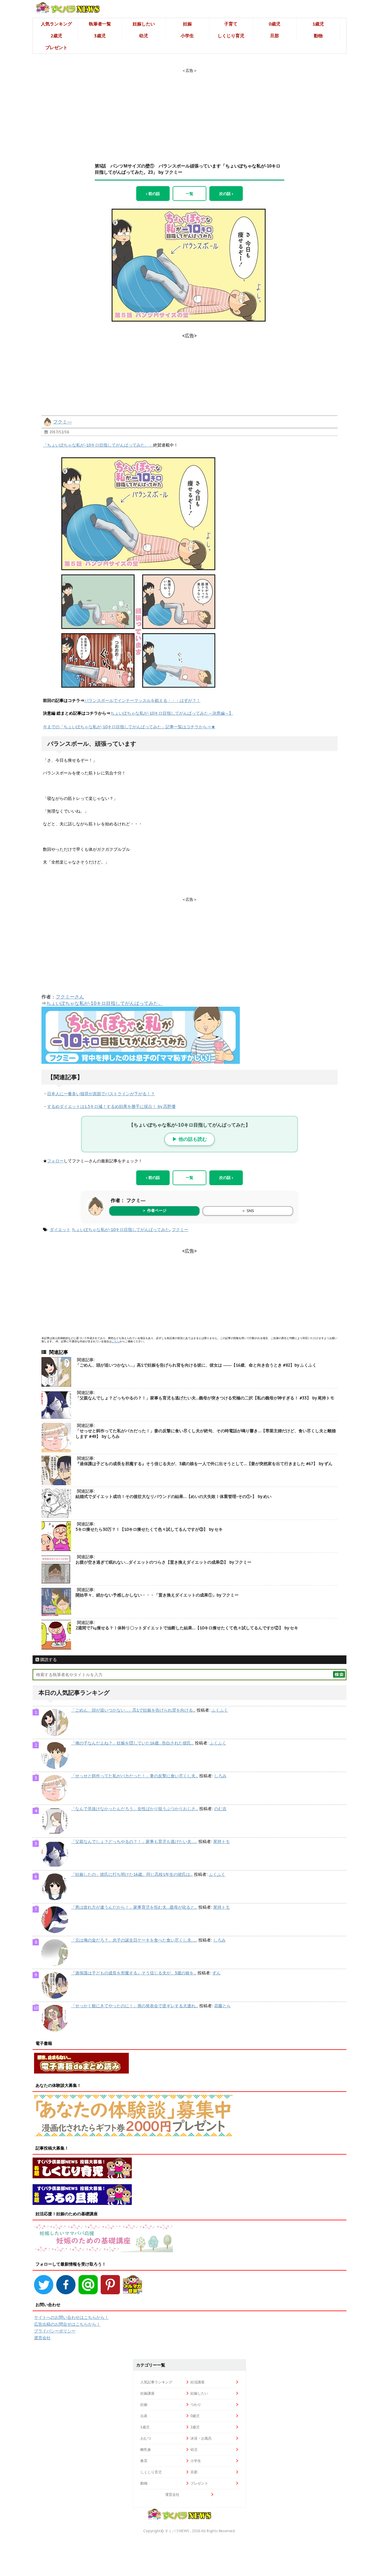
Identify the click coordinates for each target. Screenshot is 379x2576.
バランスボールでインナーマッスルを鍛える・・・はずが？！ (142, 700)
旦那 (274, 36)
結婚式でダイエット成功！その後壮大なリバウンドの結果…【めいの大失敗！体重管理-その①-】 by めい (174, 1496)
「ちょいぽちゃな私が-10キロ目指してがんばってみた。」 (98, 445)
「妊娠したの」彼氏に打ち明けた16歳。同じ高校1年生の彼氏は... (132, 1874)
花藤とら (222, 2006)
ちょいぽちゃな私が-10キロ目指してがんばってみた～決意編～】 (172, 713)
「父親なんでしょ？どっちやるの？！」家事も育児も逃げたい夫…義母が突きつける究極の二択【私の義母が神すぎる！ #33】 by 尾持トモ (205, 1398)
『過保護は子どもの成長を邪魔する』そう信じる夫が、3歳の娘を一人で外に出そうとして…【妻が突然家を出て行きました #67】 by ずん (204, 1464)
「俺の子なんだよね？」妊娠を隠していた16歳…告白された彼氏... (132, 1743)
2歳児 (56, 36)
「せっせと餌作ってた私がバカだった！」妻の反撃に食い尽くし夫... (135, 1776)
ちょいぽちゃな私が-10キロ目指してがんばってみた (121, 1230)
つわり (196, 2405)
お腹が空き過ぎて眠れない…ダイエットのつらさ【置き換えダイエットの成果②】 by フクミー (163, 1562)
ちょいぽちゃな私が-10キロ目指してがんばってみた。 (105, 1003)
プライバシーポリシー (55, 2331)
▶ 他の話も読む (190, 1139)
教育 (144, 2461)
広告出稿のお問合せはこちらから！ (67, 2324)
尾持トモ (221, 1842)
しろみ (220, 1776)
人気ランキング (56, 24)
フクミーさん (70, 997)
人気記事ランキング (156, 2382)
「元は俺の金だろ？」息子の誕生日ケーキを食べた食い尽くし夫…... (134, 1940)
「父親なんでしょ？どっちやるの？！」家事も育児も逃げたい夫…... (134, 1842)
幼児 (144, 36)
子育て (231, 24)
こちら (116, 1341)
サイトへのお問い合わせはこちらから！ (71, 2317)
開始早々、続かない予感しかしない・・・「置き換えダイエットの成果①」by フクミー (157, 1595)
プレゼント (56, 47)
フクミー (180, 1230)
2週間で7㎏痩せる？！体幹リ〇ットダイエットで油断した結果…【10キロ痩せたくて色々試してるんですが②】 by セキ (187, 1628)
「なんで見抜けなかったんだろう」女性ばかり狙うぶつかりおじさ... (135, 1809)
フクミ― (62, 422)
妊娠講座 (147, 2393)
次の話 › (226, 194)
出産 (144, 2416)
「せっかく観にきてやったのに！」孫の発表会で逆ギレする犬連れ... (135, 2006)
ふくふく (220, 1710)
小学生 (187, 36)
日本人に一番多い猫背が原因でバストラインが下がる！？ (101, 1094)
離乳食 (146, 2449)
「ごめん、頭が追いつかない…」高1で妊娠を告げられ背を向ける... (133, 1710)
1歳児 (318, 24)
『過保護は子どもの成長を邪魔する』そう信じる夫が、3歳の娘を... (134, 1973)
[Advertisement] (189, 110)
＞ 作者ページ (154, 1210)
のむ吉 (220, 1809)
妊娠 (187, 24)
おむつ (146, 2438)
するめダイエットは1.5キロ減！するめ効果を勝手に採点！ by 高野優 (111, 1106)
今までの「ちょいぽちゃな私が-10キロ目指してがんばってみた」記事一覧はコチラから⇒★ (129, 727)
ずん (216, 1973)
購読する (48, 1660)
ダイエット (60, 1230)
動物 (318, 36)
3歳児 (100, 36)
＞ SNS (248, 1211)
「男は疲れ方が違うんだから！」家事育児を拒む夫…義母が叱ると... (134, 1907)
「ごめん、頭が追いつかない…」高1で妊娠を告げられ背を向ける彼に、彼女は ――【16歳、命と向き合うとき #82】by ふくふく (196, 1365)
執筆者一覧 (100, 24)
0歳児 (275, 24)
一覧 (189, 194)
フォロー (55, 1161)
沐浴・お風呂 (201, 2438)
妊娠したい (144, 24)
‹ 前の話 (153, 194)
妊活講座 (197, 2382)
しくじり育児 (231, 36)
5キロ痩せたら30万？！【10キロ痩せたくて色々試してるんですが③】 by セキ (149, 1529)
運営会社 (42, 2338)
